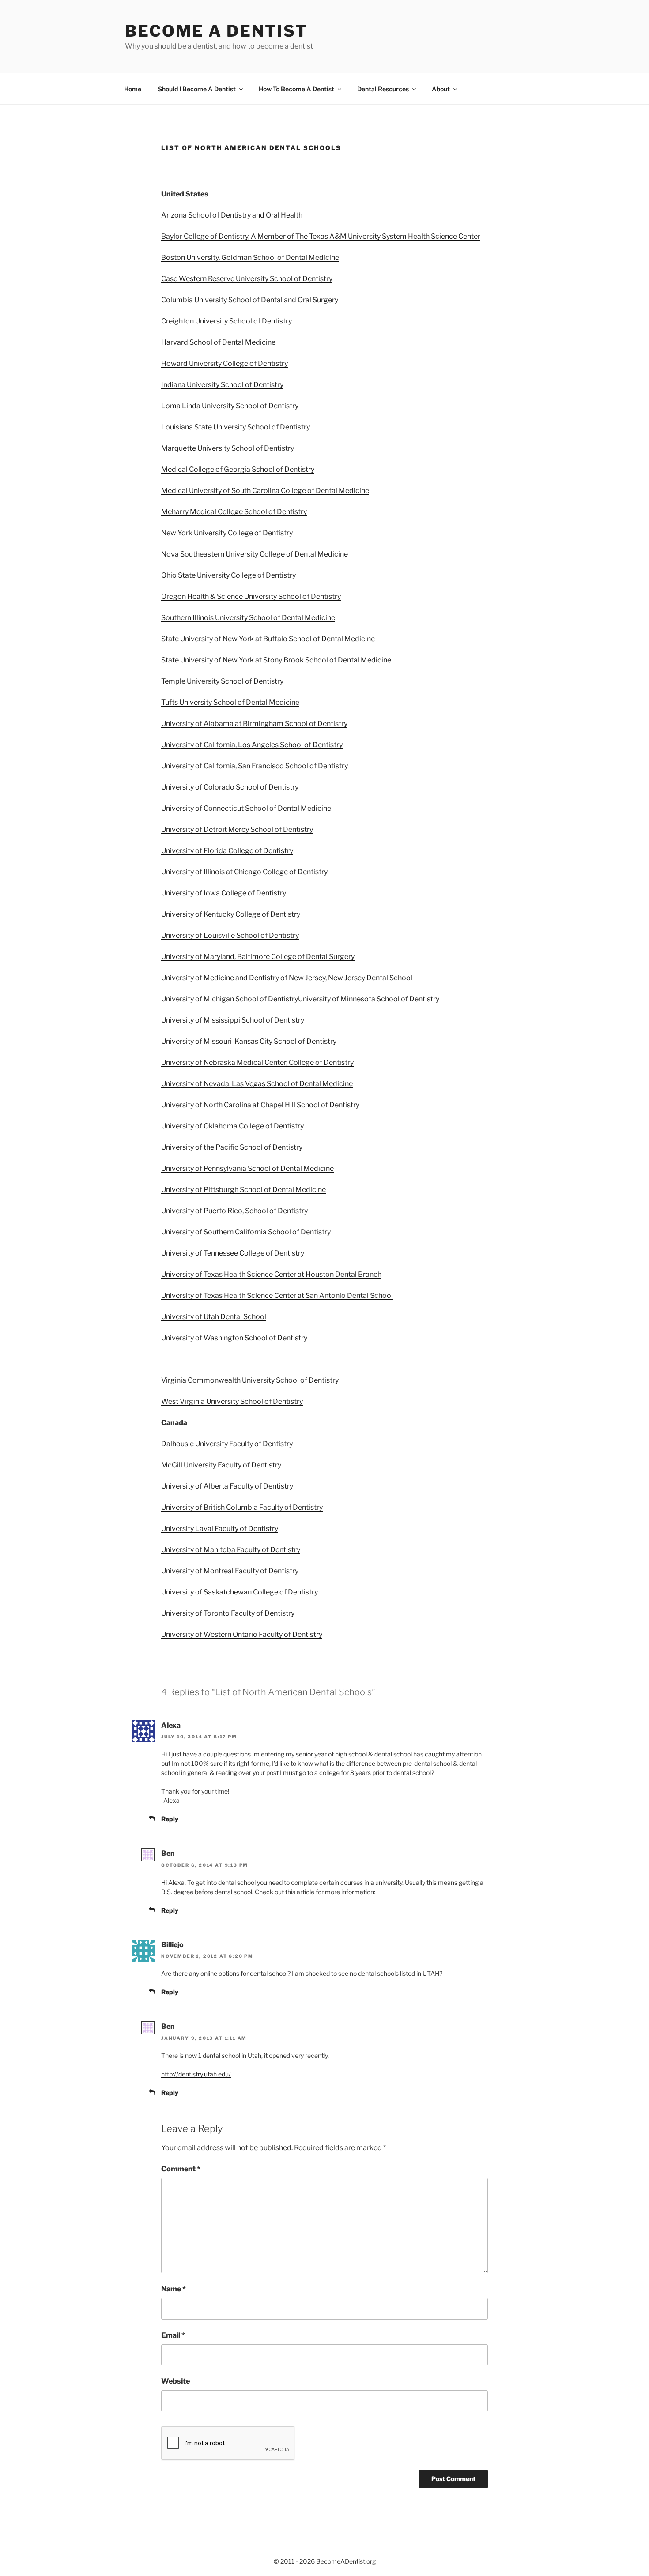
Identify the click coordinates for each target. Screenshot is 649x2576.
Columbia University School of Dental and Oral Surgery (250, 300)
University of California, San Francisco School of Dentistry (255, 766)
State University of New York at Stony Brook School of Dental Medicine (276, 660)
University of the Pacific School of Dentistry (232, 1147)
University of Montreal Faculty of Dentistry (230, 1571)
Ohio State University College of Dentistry (228, 575)
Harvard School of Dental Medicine (218, 342)
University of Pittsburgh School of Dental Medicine (243, 1190)
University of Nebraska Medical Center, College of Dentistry (257, 1062)
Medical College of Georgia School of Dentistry (238, 469)
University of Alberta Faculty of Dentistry (227, 1486)
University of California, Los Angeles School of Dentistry (252, 745)
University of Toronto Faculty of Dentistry (228, 1613)
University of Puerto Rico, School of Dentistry (234, 1211)
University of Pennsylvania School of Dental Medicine (247, 1168)
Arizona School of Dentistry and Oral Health (232, 215)
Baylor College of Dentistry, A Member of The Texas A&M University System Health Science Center (321, 236)
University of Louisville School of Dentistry (230, 935)
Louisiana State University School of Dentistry (236, 427)
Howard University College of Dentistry (225, 363)
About (441, 89)
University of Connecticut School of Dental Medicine (246, 808)
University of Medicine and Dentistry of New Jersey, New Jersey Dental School (287, 978)
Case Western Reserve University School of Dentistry (247, 279)
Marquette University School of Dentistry (228, 448)
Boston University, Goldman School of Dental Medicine (250, 258)
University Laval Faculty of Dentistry (220, 1529)
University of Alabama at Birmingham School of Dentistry (254, 724)
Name (174, 2289)
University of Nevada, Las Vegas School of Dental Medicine (257, 1084)
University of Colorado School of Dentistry (230, 787)
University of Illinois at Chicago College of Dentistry (244, 872)
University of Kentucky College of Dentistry (231, 914)
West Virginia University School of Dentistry (232, 1401)
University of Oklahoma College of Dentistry (232, 1126)
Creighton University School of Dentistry (226, 321)
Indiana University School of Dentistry (222, 385)
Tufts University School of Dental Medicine (230, 702)
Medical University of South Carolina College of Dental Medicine (265, 491)
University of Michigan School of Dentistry (230, 999)
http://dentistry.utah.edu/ (196, 2074)
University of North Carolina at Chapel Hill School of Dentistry (260, 1105)
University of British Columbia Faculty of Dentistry (242, 1507)
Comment (181, 2169)
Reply (170, 1819)
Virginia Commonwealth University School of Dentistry (250, 1380)
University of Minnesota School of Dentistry (369, 999)
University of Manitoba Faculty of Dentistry (231, 1550)
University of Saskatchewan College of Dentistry (240, 1592)
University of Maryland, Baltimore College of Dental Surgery (258, 957)
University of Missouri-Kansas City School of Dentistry (249, 1041)
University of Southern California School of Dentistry (246, 1232)
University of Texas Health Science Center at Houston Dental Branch (271, 1274)
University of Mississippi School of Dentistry (233, 1020)
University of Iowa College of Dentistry (224, 893)
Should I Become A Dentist (197, 89)
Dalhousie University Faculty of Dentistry (227, 1444)
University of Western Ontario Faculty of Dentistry (242, 1634)
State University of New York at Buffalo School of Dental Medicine (268, 639)
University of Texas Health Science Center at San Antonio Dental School (277, 1296)
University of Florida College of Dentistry (227, 851)
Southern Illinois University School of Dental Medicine (248, 618)
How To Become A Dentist (296, 89)
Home (133, 89)
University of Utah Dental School (214, 1317)
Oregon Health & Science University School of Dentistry (251, 596)
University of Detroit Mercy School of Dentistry (237, 829)
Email (173, 2335)
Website (175, 2381)
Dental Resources (383, 89)
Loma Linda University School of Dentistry (230, 406)
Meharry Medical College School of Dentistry (234, 512)
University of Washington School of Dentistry (234, 1338)
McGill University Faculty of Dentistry (221, 1465)
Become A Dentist (216, 31)
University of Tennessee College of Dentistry (233, 1253)
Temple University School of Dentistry (222, 681)
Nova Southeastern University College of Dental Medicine (255, 554)
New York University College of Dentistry (227, 533)
